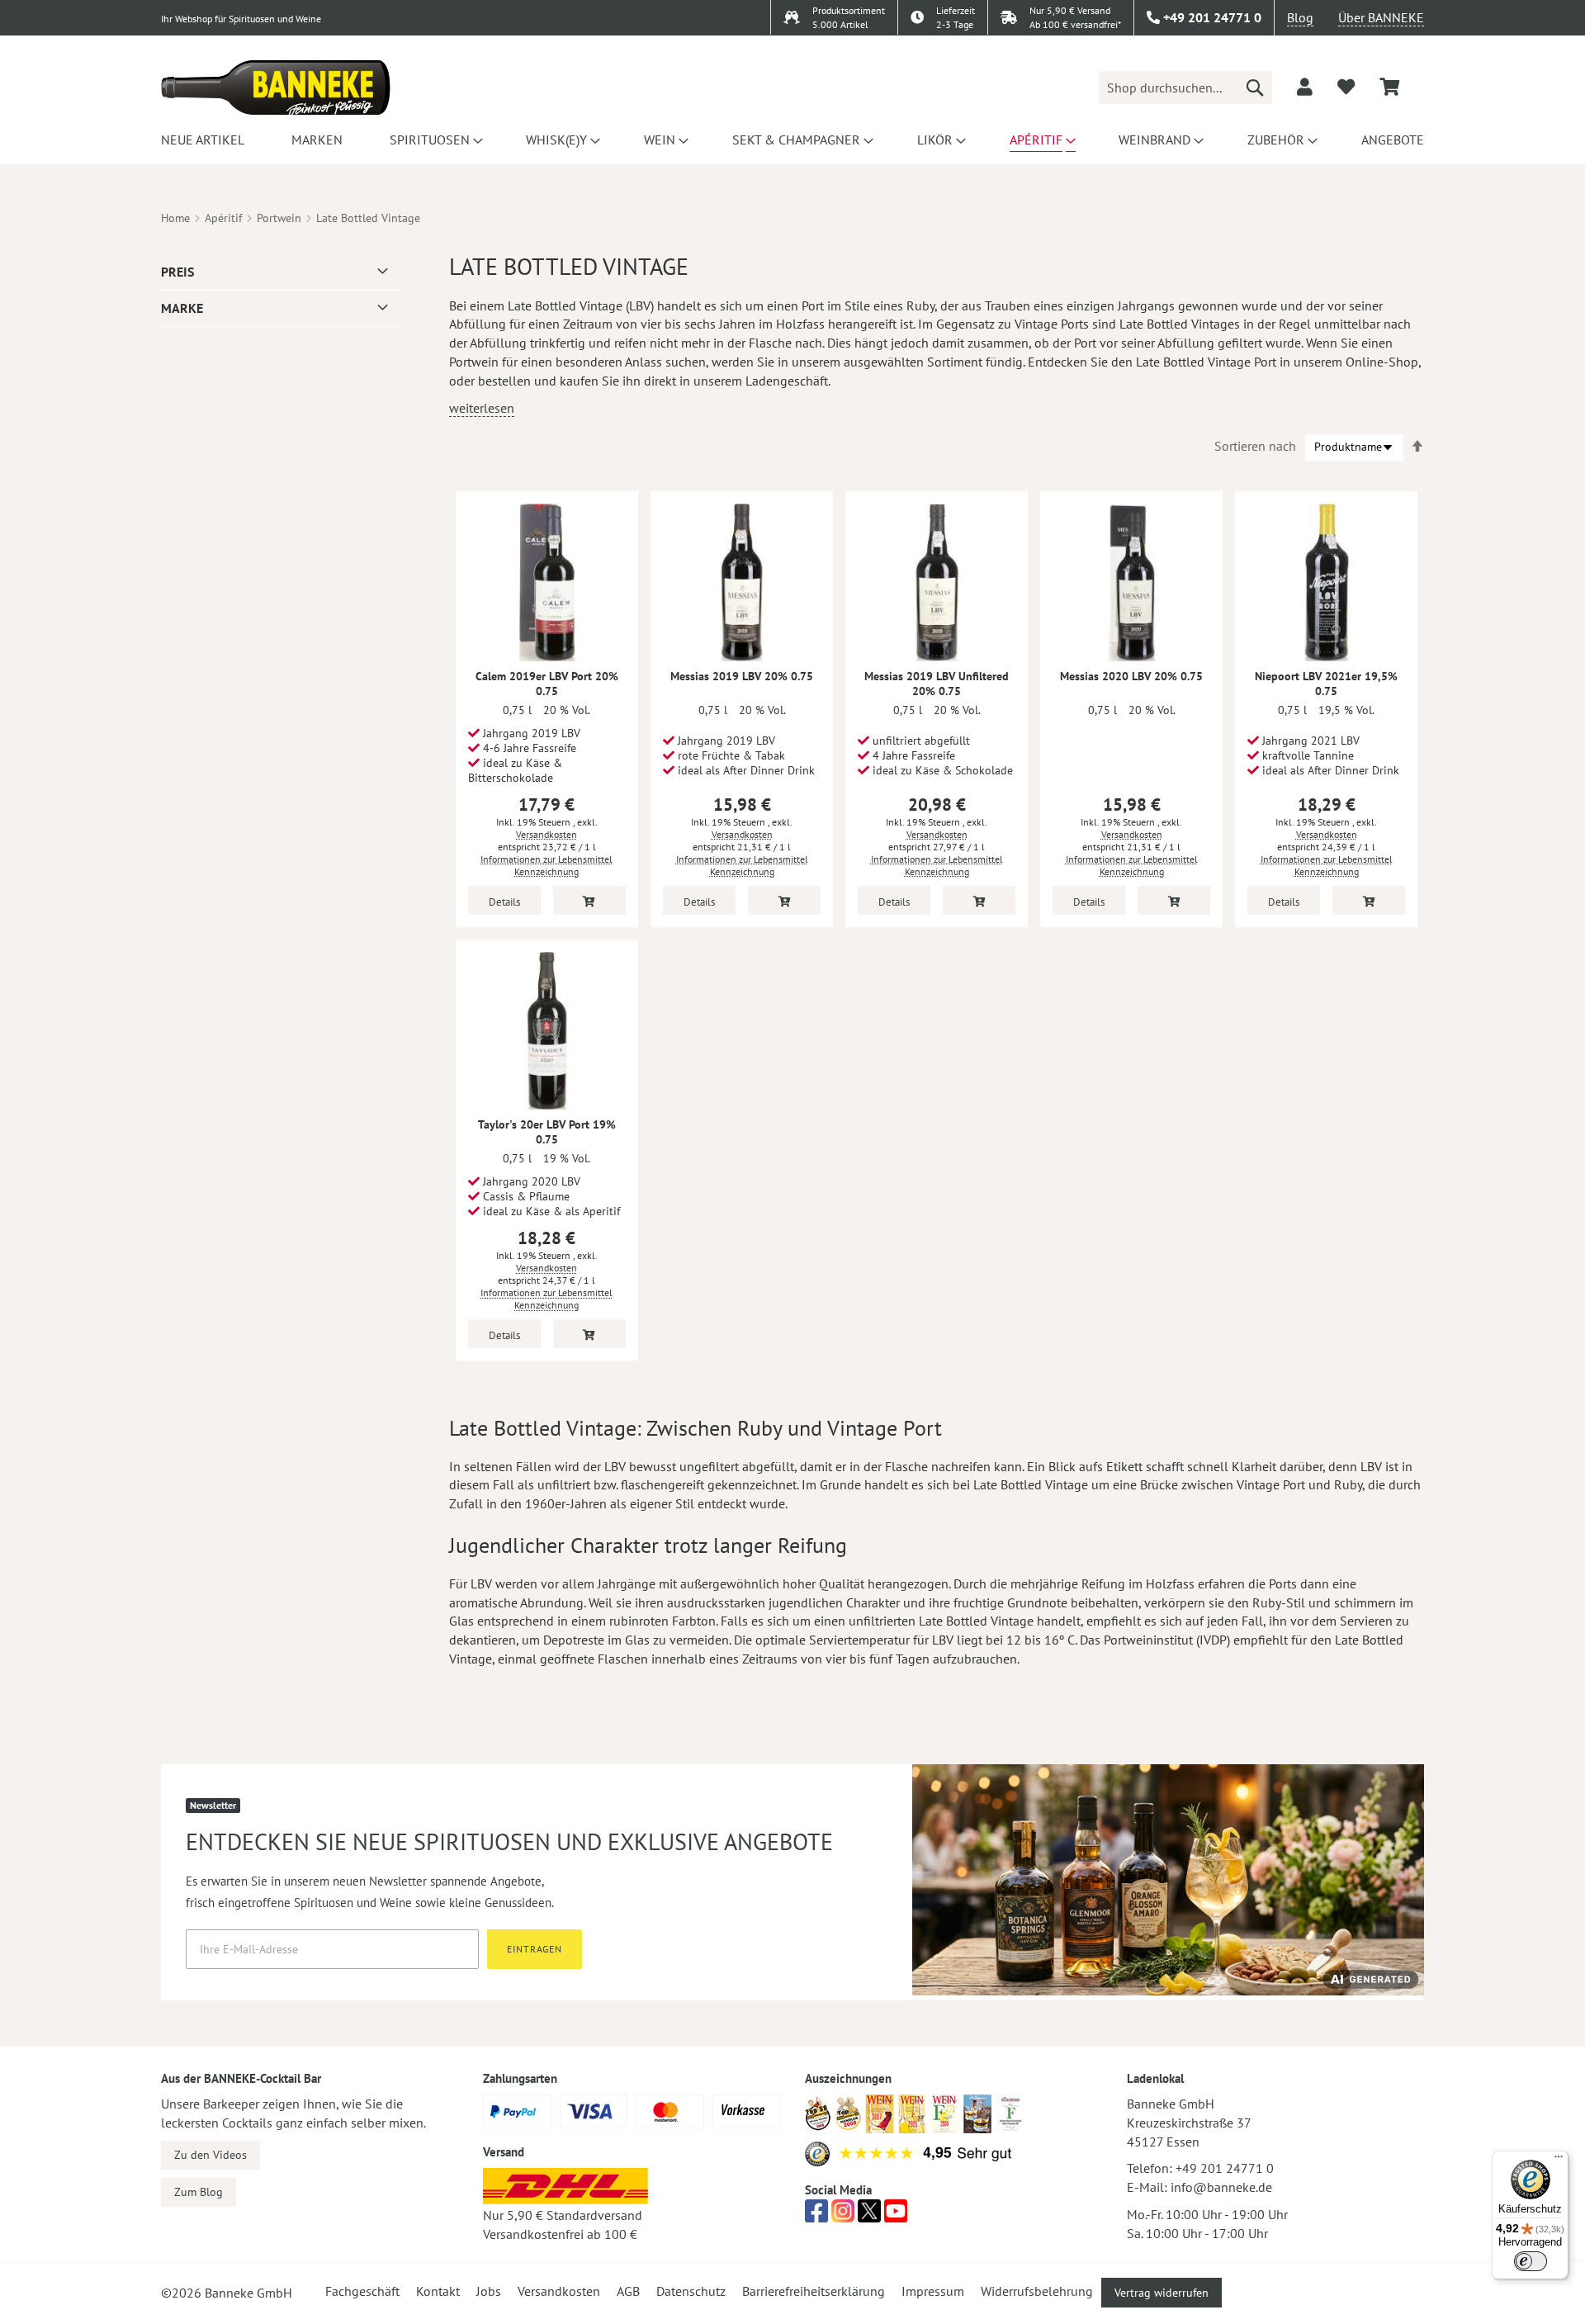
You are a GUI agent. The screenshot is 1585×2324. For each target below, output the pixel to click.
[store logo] (276, 88)
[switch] (1531, 2261)
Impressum (933, 2291)
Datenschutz (691, 2291)
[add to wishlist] (1346, 87)
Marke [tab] (182, 308)
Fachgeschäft (362, 2291)
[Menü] (1559, 2161)
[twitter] (869, 2216)
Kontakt (438, 2291)
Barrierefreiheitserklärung (814, 2291)
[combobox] (1185, 88)
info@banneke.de (1221, 2187)
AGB (628, 2291)
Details (504, 902)
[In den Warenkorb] (589, 900)
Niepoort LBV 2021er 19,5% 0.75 (1326, 684)
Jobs (489, 2291)
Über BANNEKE (1381, 17)
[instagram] (843, 2216)
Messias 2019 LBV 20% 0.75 (742, 676)
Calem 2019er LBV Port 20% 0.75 (547, 684)
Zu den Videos (211, 2155)
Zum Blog (199, 2192)
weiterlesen (482, 408)
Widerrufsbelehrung (1037, 2291)
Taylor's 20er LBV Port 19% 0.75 (547, 1132)
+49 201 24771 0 (1225, 2168)
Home (175, 218)
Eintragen (535, 1949)
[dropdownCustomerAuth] (1305, 87)
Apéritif (223, 218)
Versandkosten (546, 834)
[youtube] (896, 2216)
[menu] (792, 140)
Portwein (279, 218)
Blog (1300, 17)
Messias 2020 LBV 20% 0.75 (1131, 676)
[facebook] (816, 2216)
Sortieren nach (1255, 446)
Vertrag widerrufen (1162, 2293)
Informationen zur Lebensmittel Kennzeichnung (546, 865)
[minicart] (1389, 87)
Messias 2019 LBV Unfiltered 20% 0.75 (937, 684)
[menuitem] (203, 140)
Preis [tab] (177, 272)
